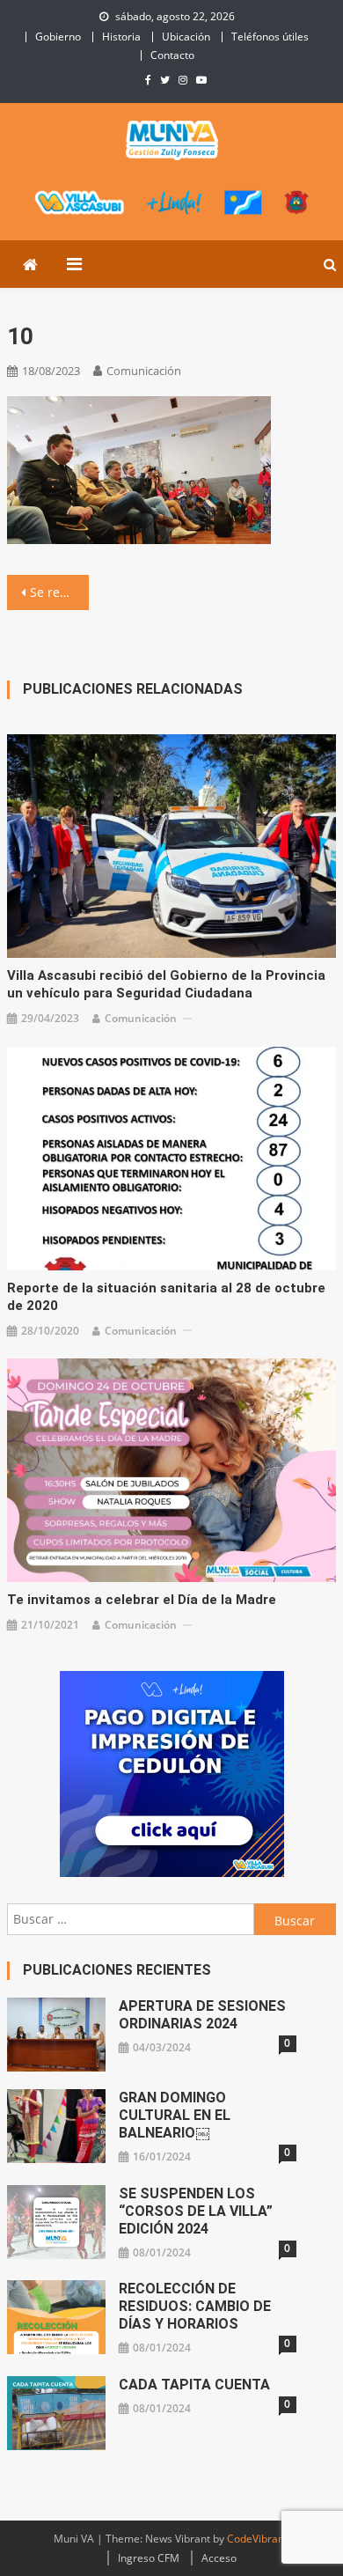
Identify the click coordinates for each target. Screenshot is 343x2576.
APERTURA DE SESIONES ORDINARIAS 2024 (202, 2015)
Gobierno (58, 37)
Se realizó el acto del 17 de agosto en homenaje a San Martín (60, 592)
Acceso (219, 2558)
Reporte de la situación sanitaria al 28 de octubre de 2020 (166, 1297)
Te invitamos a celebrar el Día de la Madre (142, 1600)
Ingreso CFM (149, 2558)
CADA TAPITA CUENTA (194, 2385)
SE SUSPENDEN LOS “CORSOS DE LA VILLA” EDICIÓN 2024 (196, 2211)
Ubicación (186, 37)
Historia (121, 37)
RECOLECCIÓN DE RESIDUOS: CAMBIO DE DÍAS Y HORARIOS (195, 2306)
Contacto (172, 55)
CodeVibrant (257, 2539)
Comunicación (144, 371)
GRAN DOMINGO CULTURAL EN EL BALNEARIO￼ (175, 2115)
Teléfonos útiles (270, 37)
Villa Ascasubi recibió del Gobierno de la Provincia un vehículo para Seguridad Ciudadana (166, 984)
